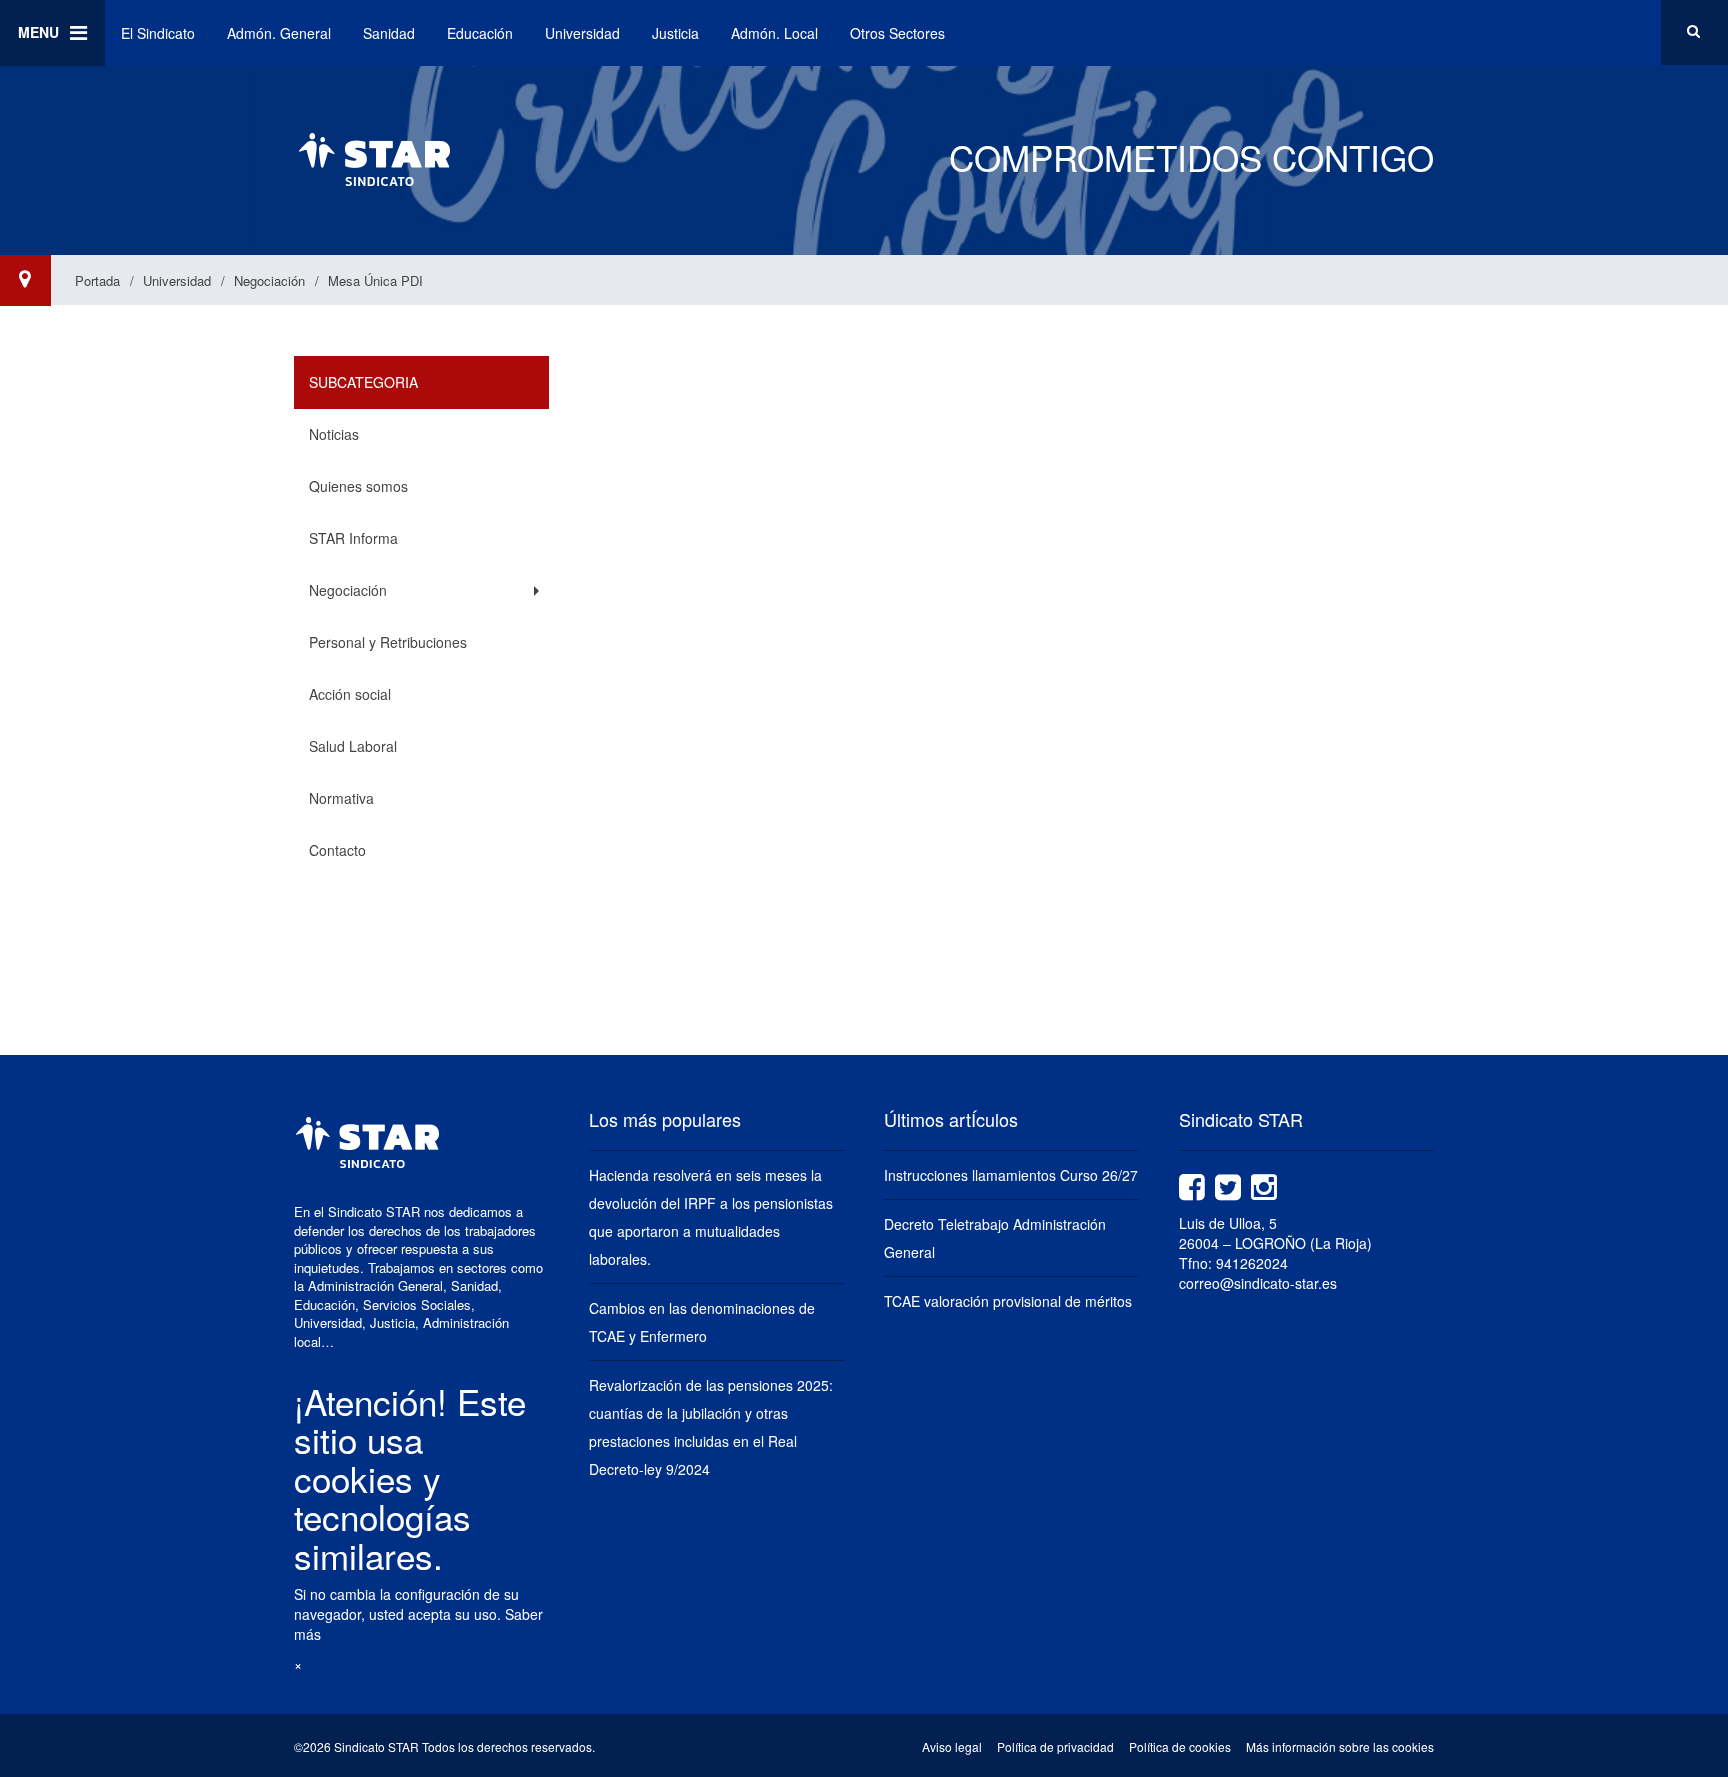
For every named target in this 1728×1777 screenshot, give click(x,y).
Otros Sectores (897, 33)
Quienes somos (358, 486)
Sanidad (389, 33)
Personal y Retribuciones (388, 642)
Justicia (675, 33)
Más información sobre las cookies (1340, 1746)
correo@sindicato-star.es (1258, 1283)
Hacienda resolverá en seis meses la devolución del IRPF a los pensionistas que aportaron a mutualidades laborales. (711, 1217)
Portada (97, 280)
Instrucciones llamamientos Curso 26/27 (1011, 1175)
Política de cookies (1180, 1746)
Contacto (337, 850)
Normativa (341, 798)
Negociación (269, 280)
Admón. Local (774, 33)
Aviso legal (952, 1746)
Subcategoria (363, 382)
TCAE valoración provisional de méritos (1008, 1301)
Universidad (582, 33)
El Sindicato (158, 33)
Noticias (334, 434)
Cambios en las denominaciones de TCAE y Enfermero (702, 1322)
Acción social (350, 694)
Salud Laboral (353, 746)
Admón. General (279, 33)
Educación (480, 33)
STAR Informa (353, 538)
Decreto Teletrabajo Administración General (995, 1238)
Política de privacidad (1055, 1746)
